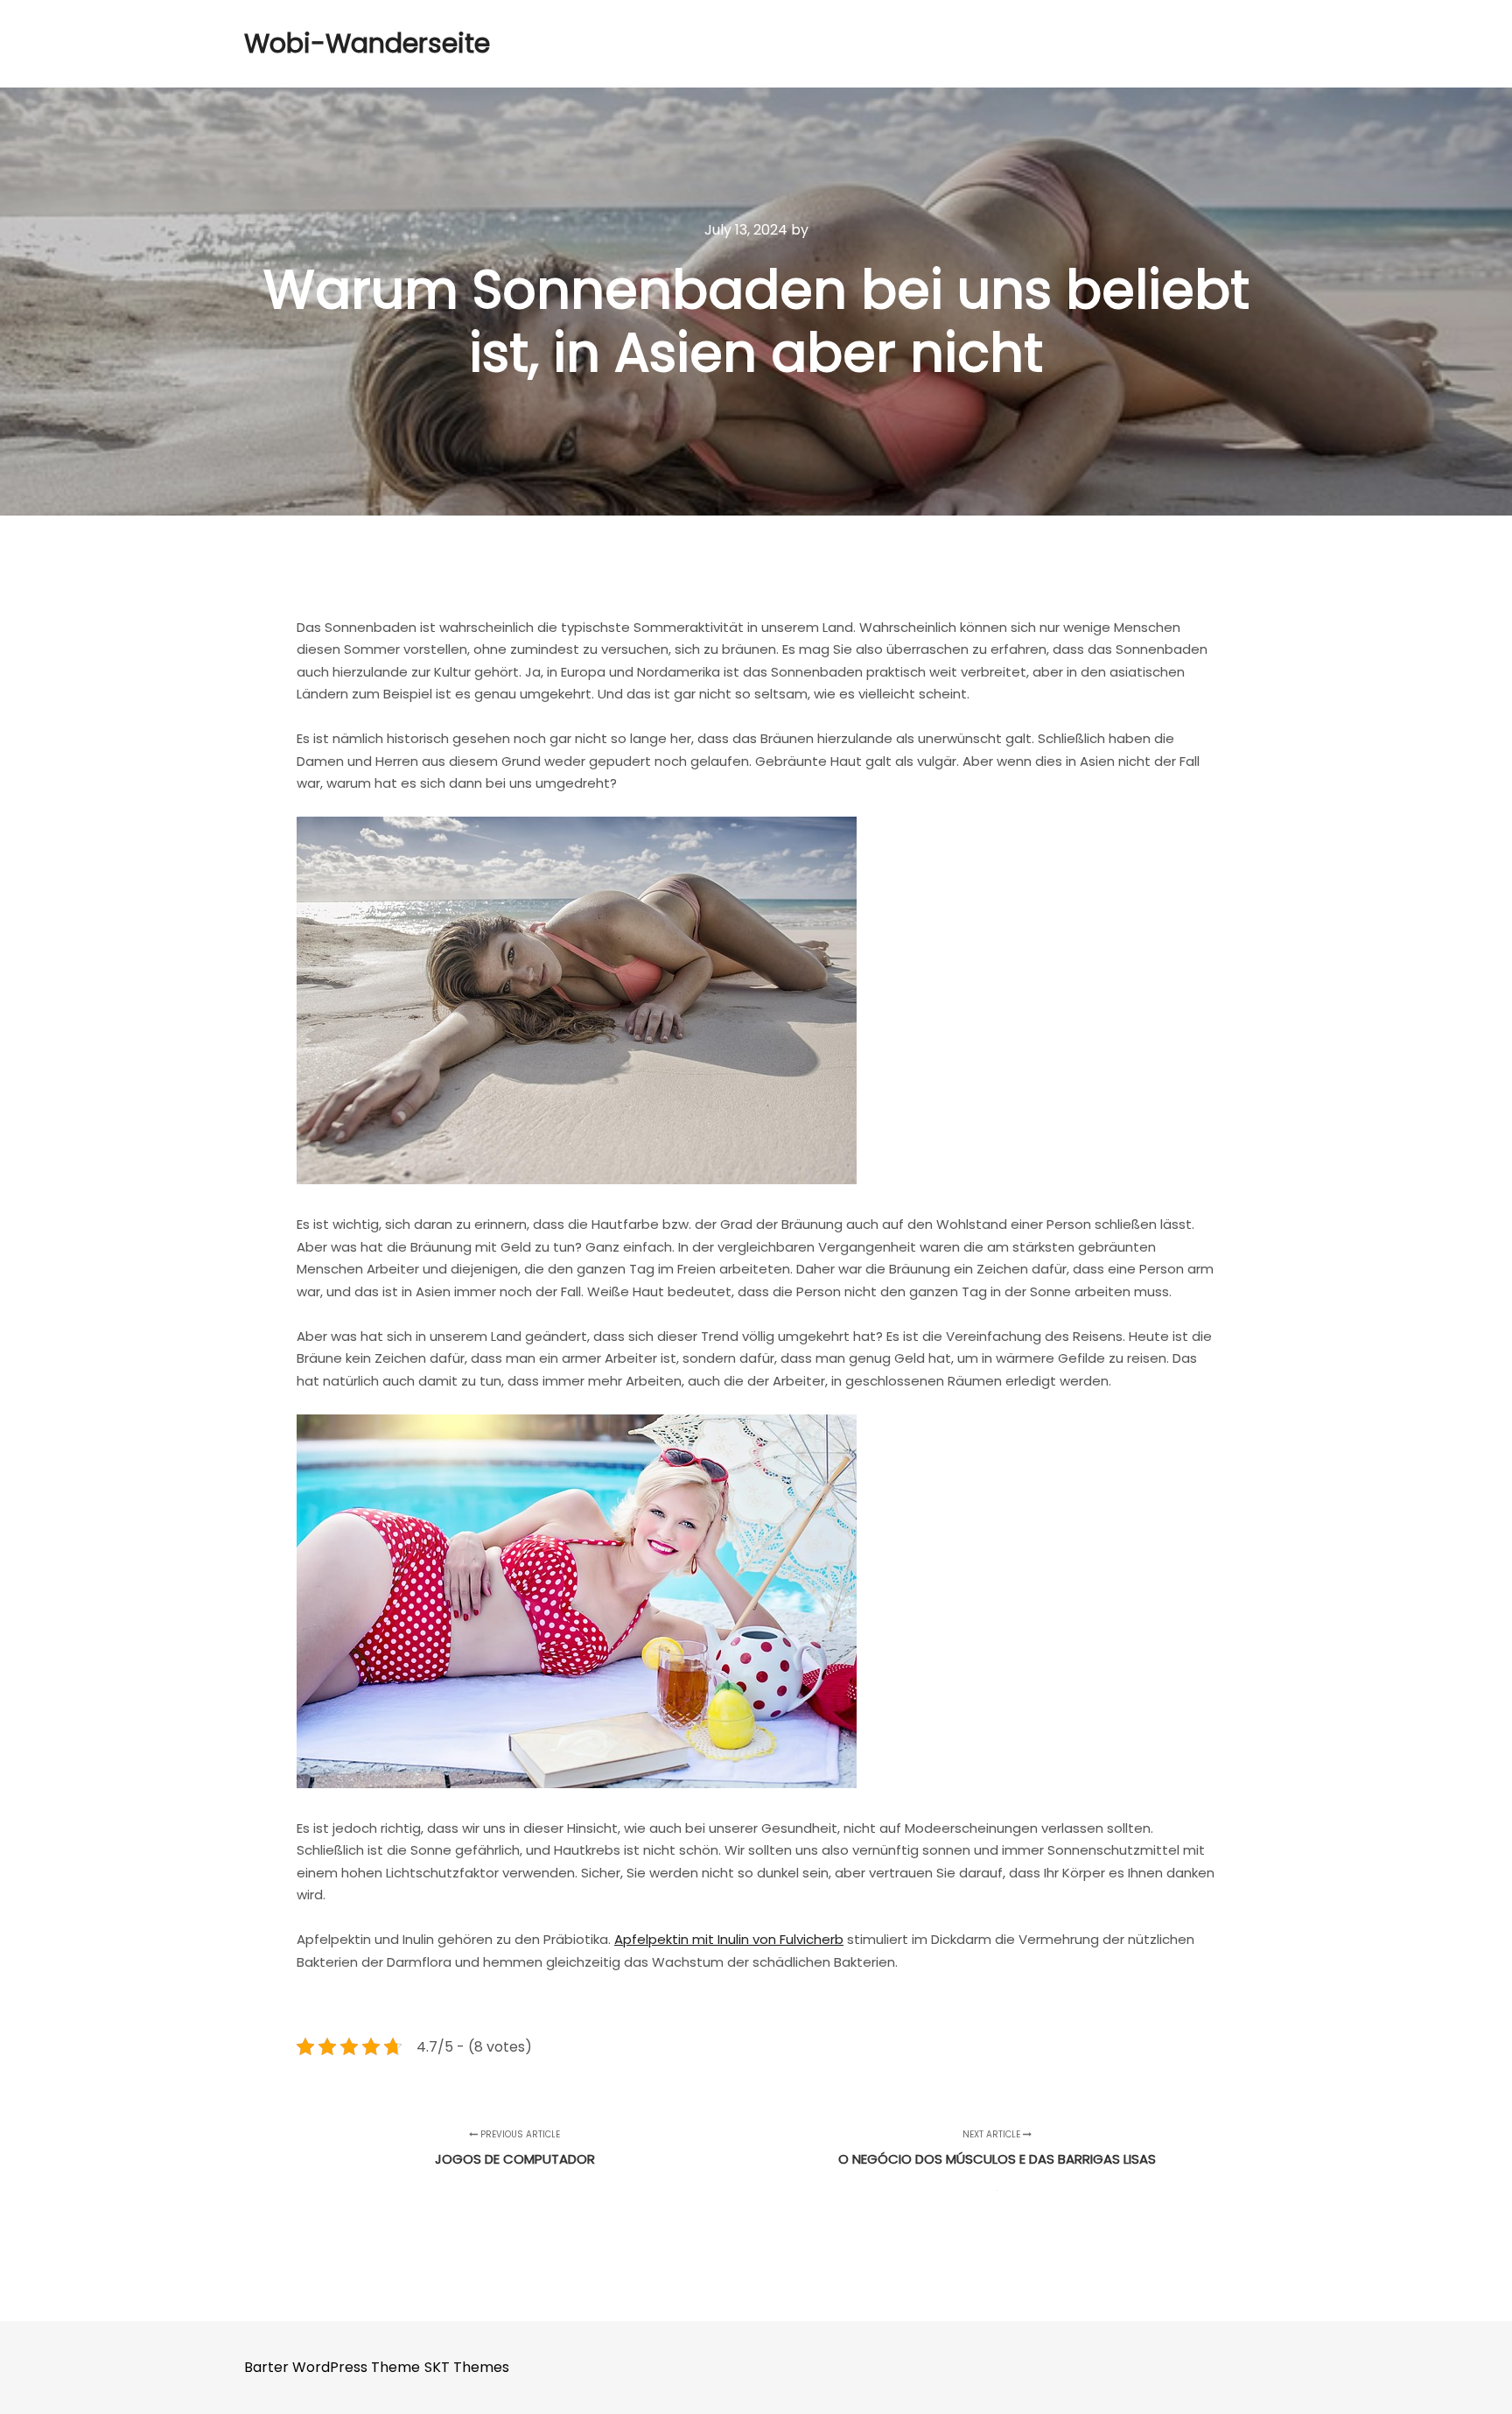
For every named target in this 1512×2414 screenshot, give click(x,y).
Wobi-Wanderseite (332, 43)
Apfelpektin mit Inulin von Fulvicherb (729, 1939)
